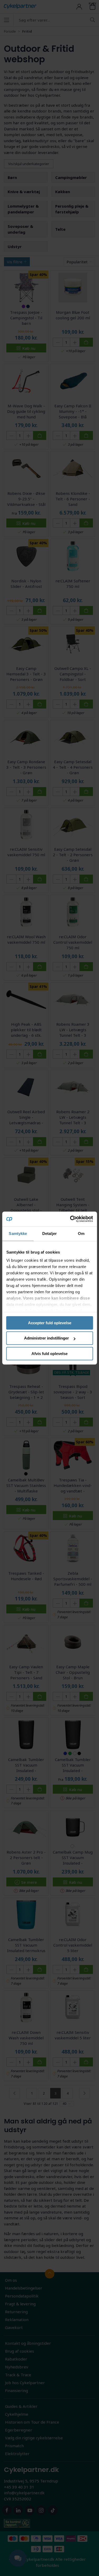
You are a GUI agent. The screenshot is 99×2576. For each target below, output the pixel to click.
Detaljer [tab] (49, 1233)
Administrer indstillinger (46, 1338)
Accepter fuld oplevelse (50, 1323)
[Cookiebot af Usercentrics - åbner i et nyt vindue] (70, 1219)
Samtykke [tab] (18, 1233)
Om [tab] (81, 1233)
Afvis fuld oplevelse (49, 1354)
